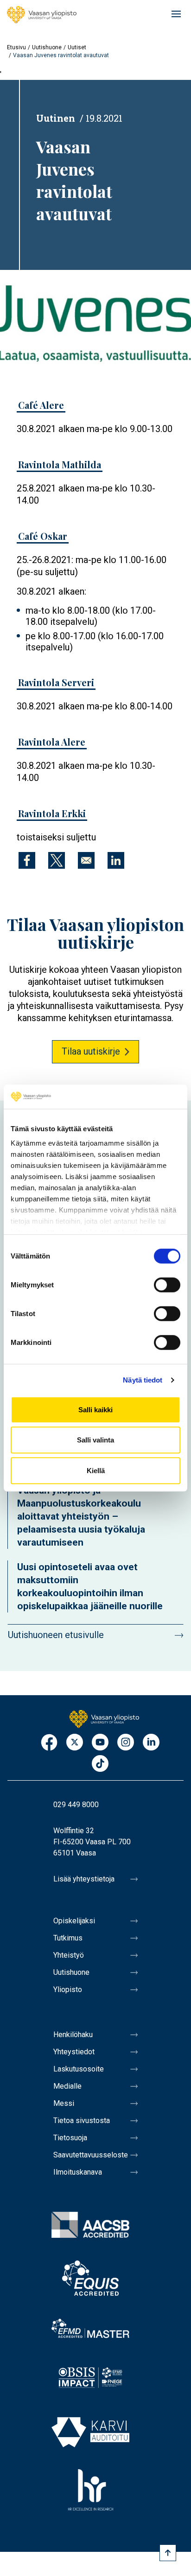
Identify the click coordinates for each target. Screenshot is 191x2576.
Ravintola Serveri (56, 682)
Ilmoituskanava (78, 2172)
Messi (64, 2103)
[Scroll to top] (168, 2553)
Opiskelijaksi (74, 1921)
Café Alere (41, 405)
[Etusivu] (42, 15)
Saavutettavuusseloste (91, 2155)
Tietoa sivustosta (82, 2120)
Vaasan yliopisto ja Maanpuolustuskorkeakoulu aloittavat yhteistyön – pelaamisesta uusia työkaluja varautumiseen (81, 1516)
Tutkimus (68, 1938)
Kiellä (96, 1471)
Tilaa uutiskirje (91, 1051)
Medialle (67, 2086)
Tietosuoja (70, 2138)
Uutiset (77, 47)
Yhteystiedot (74, 2052)
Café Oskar (43, 536)
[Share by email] (86, 860)
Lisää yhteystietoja (84, 1879)
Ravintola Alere (52, 742)
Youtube (100, 1743)
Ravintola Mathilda (60, 464)
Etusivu (16, 47)
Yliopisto (68, 1989)
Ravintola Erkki (52, 813)
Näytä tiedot (143, 1380)
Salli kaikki (95, 1410)
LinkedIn (151, 1743)
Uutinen (56, 118)
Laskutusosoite (79, 2069)
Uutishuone (47, 47)
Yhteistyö (69, 1955)
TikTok (100, 1764)
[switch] (167, 1285)
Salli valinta (95, 1440)
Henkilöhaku (73, 2035)
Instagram (126, 1743)
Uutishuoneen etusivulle (56, 1635)
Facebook (49, 1743)
